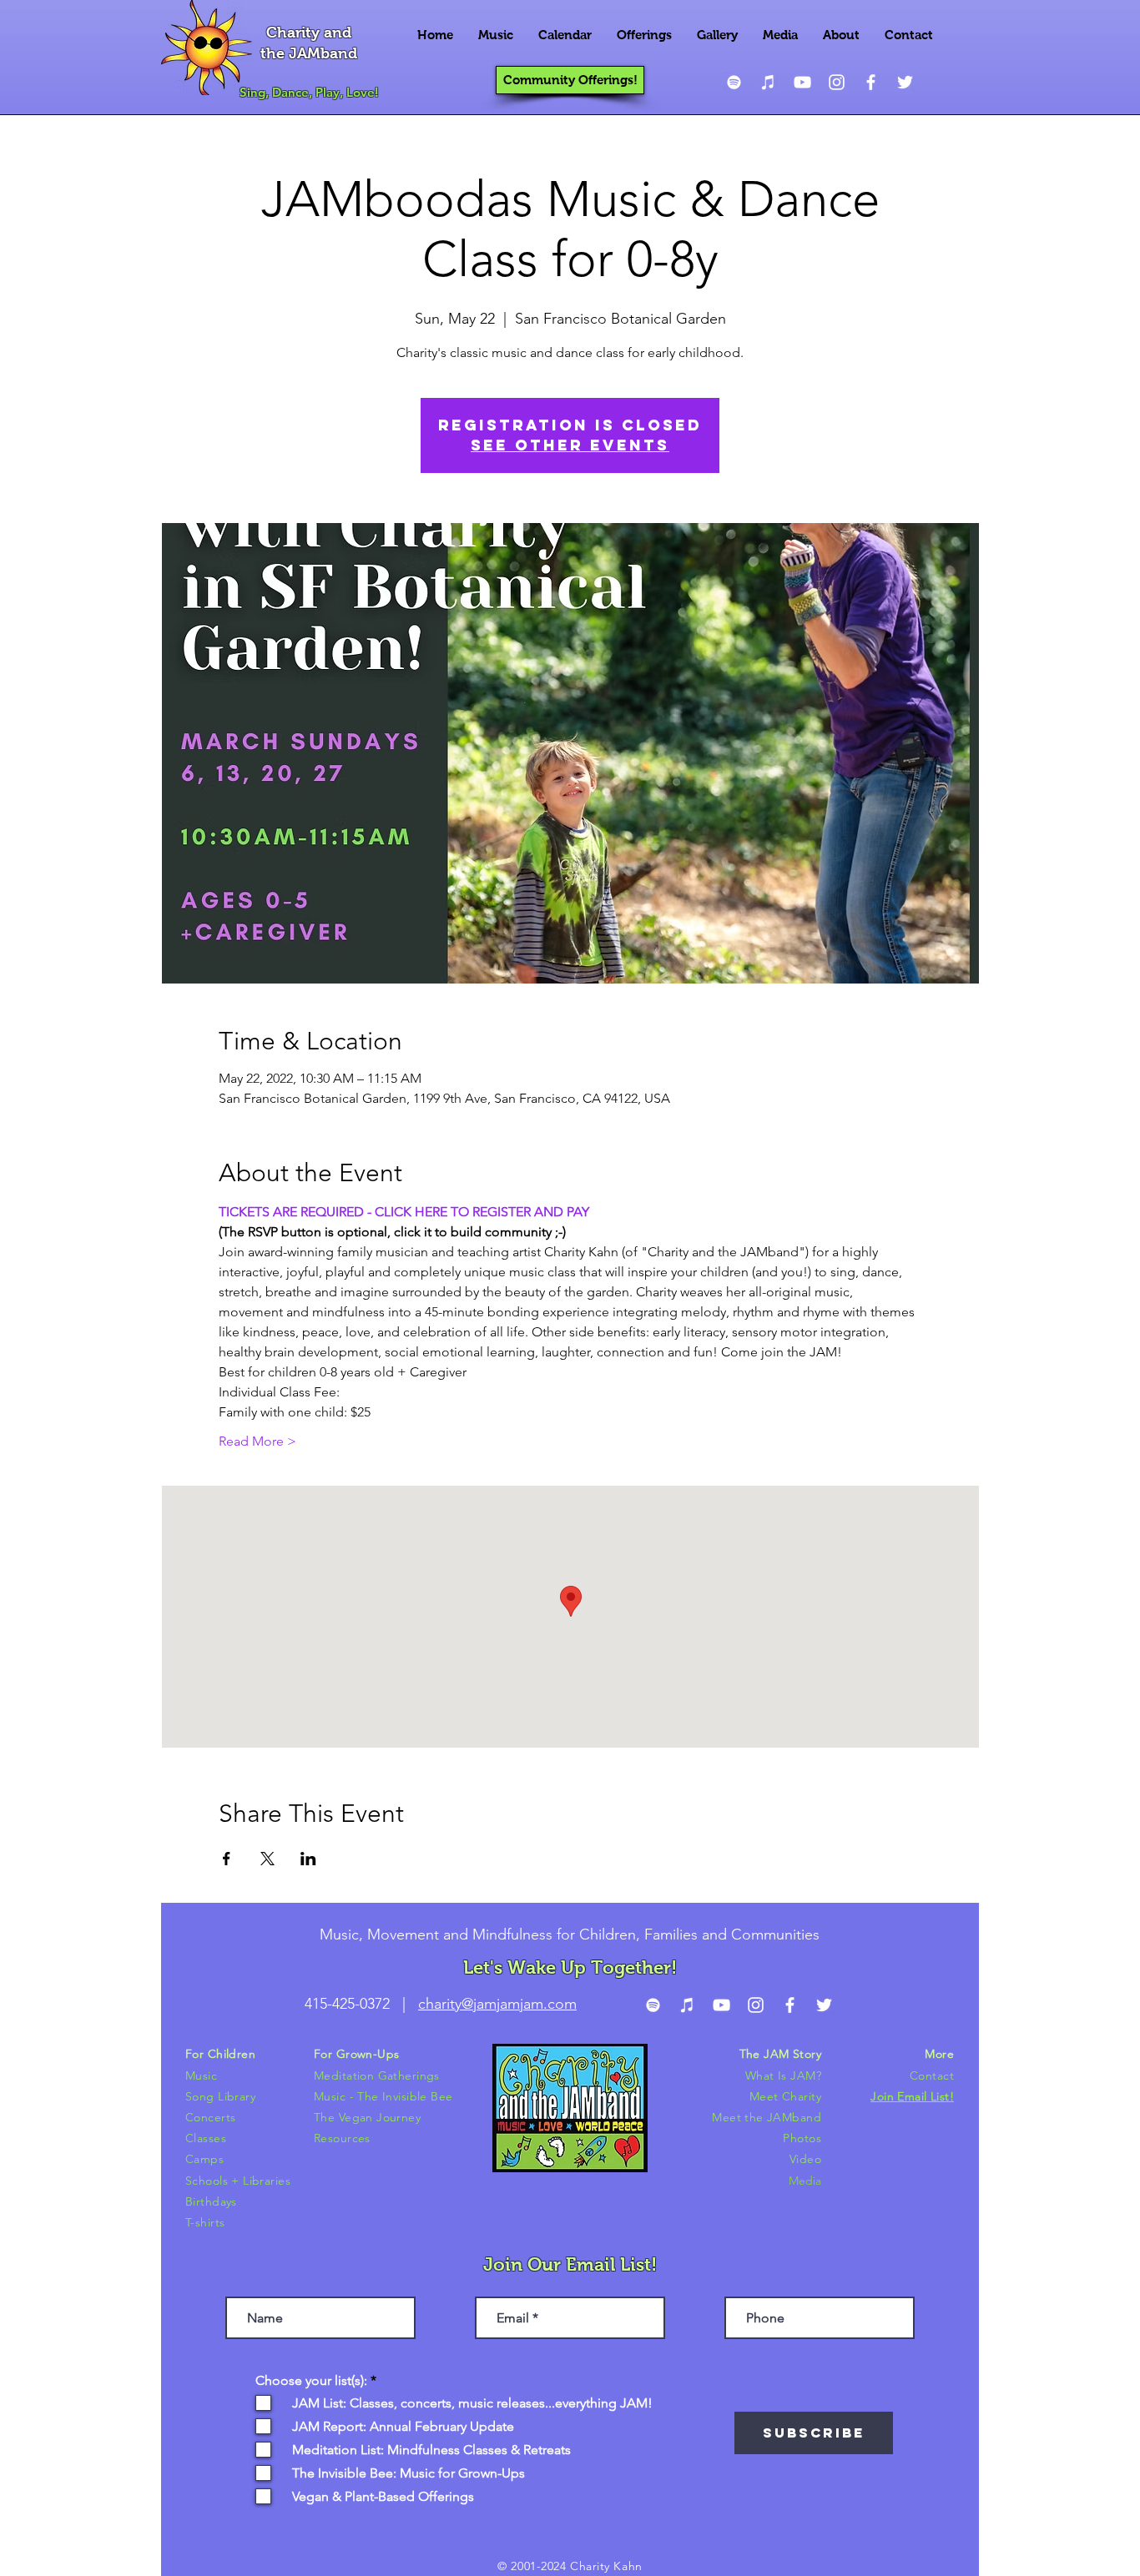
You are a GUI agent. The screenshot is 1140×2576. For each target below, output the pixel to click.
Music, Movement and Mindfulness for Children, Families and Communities (570, 1935)
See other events (570, 445)
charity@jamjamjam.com (497, 2004)
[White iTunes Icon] (768, 82)
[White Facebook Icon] (871, 82)
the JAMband (309, 53)
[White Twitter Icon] (905, 82)
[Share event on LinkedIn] (308, 1859)
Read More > (257, 1441)
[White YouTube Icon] (802, 82)
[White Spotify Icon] (734, 82)
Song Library (220, 2096)
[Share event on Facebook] (227, 1859)
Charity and (309, 33)
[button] (496, 35)
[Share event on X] (267, 1859)
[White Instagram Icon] (837, 82)
